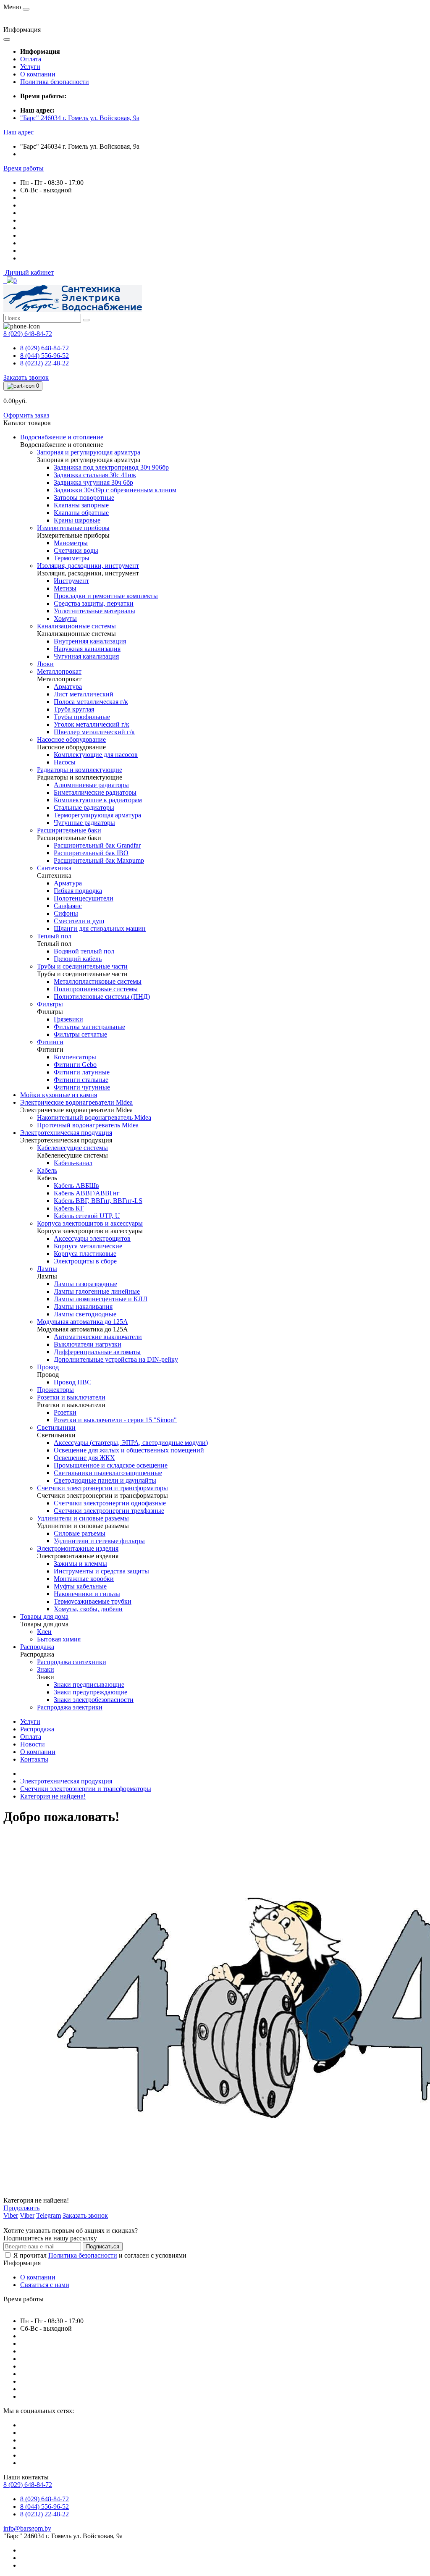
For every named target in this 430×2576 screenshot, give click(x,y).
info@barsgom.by (27, 2528)
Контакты (34, 1759)
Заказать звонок (26, 377)
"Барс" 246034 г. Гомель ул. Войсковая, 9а (80, 118)
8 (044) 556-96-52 (45, 356)
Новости (33, 1744)
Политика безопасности (55, 82)
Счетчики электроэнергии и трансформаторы (86, 1789)
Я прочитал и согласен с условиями (100, 2255)
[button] (18, 132)
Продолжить (21, 2208)
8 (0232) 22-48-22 (45, 363)
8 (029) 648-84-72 (45, 348)
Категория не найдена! (53, 1796)
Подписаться (103, 2246)
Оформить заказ (26, 415)
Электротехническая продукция (66, 1781)
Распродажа (37, 1729)
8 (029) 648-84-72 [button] (28, 2485)
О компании (38, 74)
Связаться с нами (45, 2285)
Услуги (30, 67)
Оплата (31, 59)
